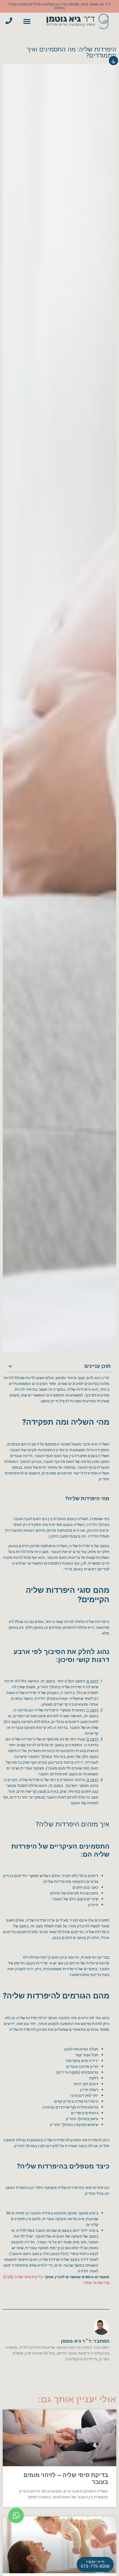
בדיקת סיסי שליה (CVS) (23, 2277)
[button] (27, 21)
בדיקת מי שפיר (96, 2283)
